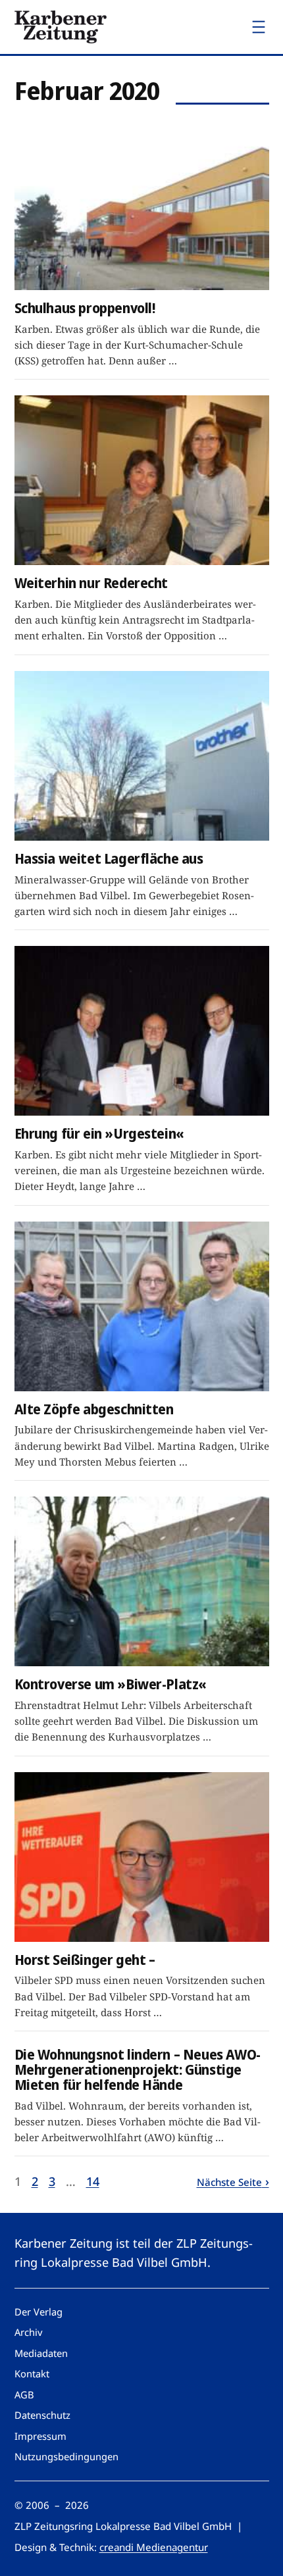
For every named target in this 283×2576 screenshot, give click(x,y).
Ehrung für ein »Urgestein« (99, 1134)
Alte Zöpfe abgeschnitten (94, 1409)
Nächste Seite (229, 2182)
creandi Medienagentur (154, 2547)
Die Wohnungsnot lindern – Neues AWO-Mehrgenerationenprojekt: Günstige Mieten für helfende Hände (138, 2070)
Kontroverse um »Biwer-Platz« (111, 1684)
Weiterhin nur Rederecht (91, 583)
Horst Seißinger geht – (85, 1960)
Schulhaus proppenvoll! (85, 308)
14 (93, 2181)
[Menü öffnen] (259, 27)
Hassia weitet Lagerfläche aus (109, 859)
